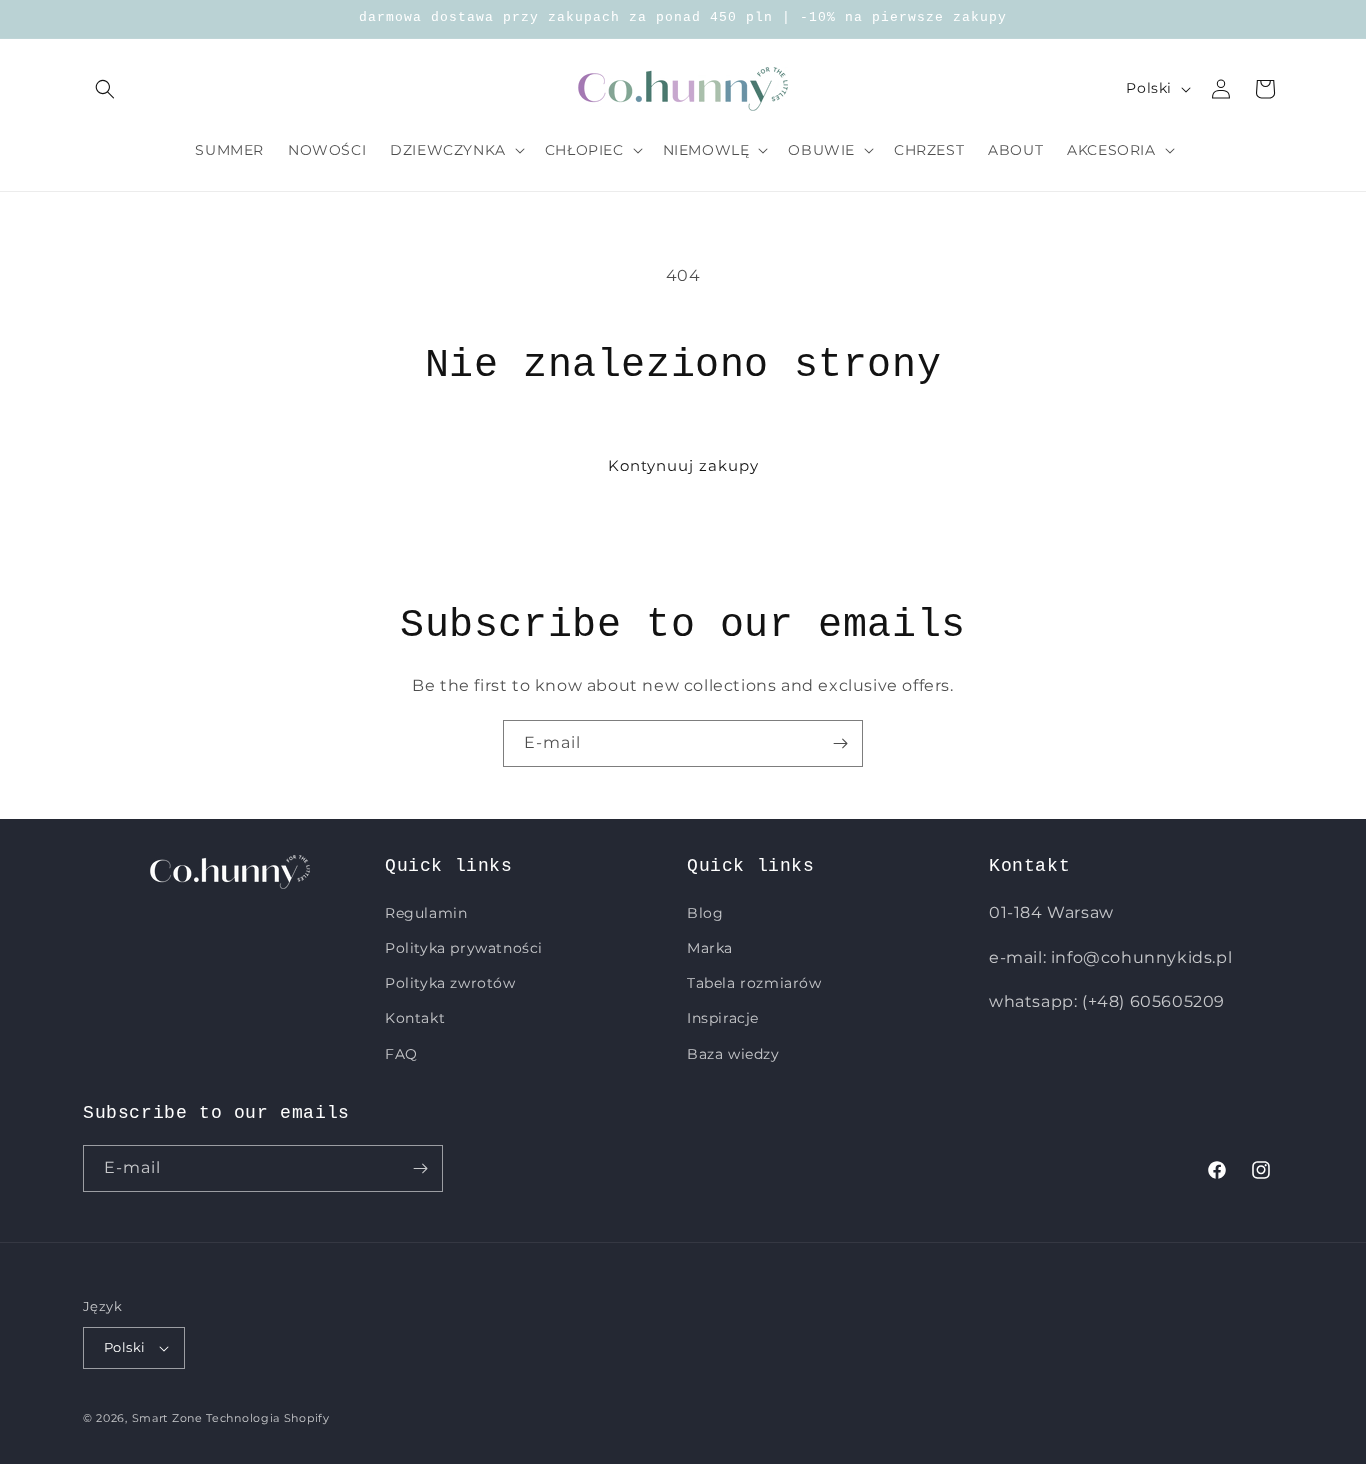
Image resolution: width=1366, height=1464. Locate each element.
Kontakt (415, 1018)
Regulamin (426, 913)
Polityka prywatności (464, 948)
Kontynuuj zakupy (683, 465)
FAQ (401, 1054)
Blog (705, 913)
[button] (105, 89)
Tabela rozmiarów (754, 983)
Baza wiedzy (733, 1054)
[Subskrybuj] (840, 743)
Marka (710, 948)
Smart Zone (167, 1418)
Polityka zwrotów (450, 983)
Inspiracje (723, 1018)
